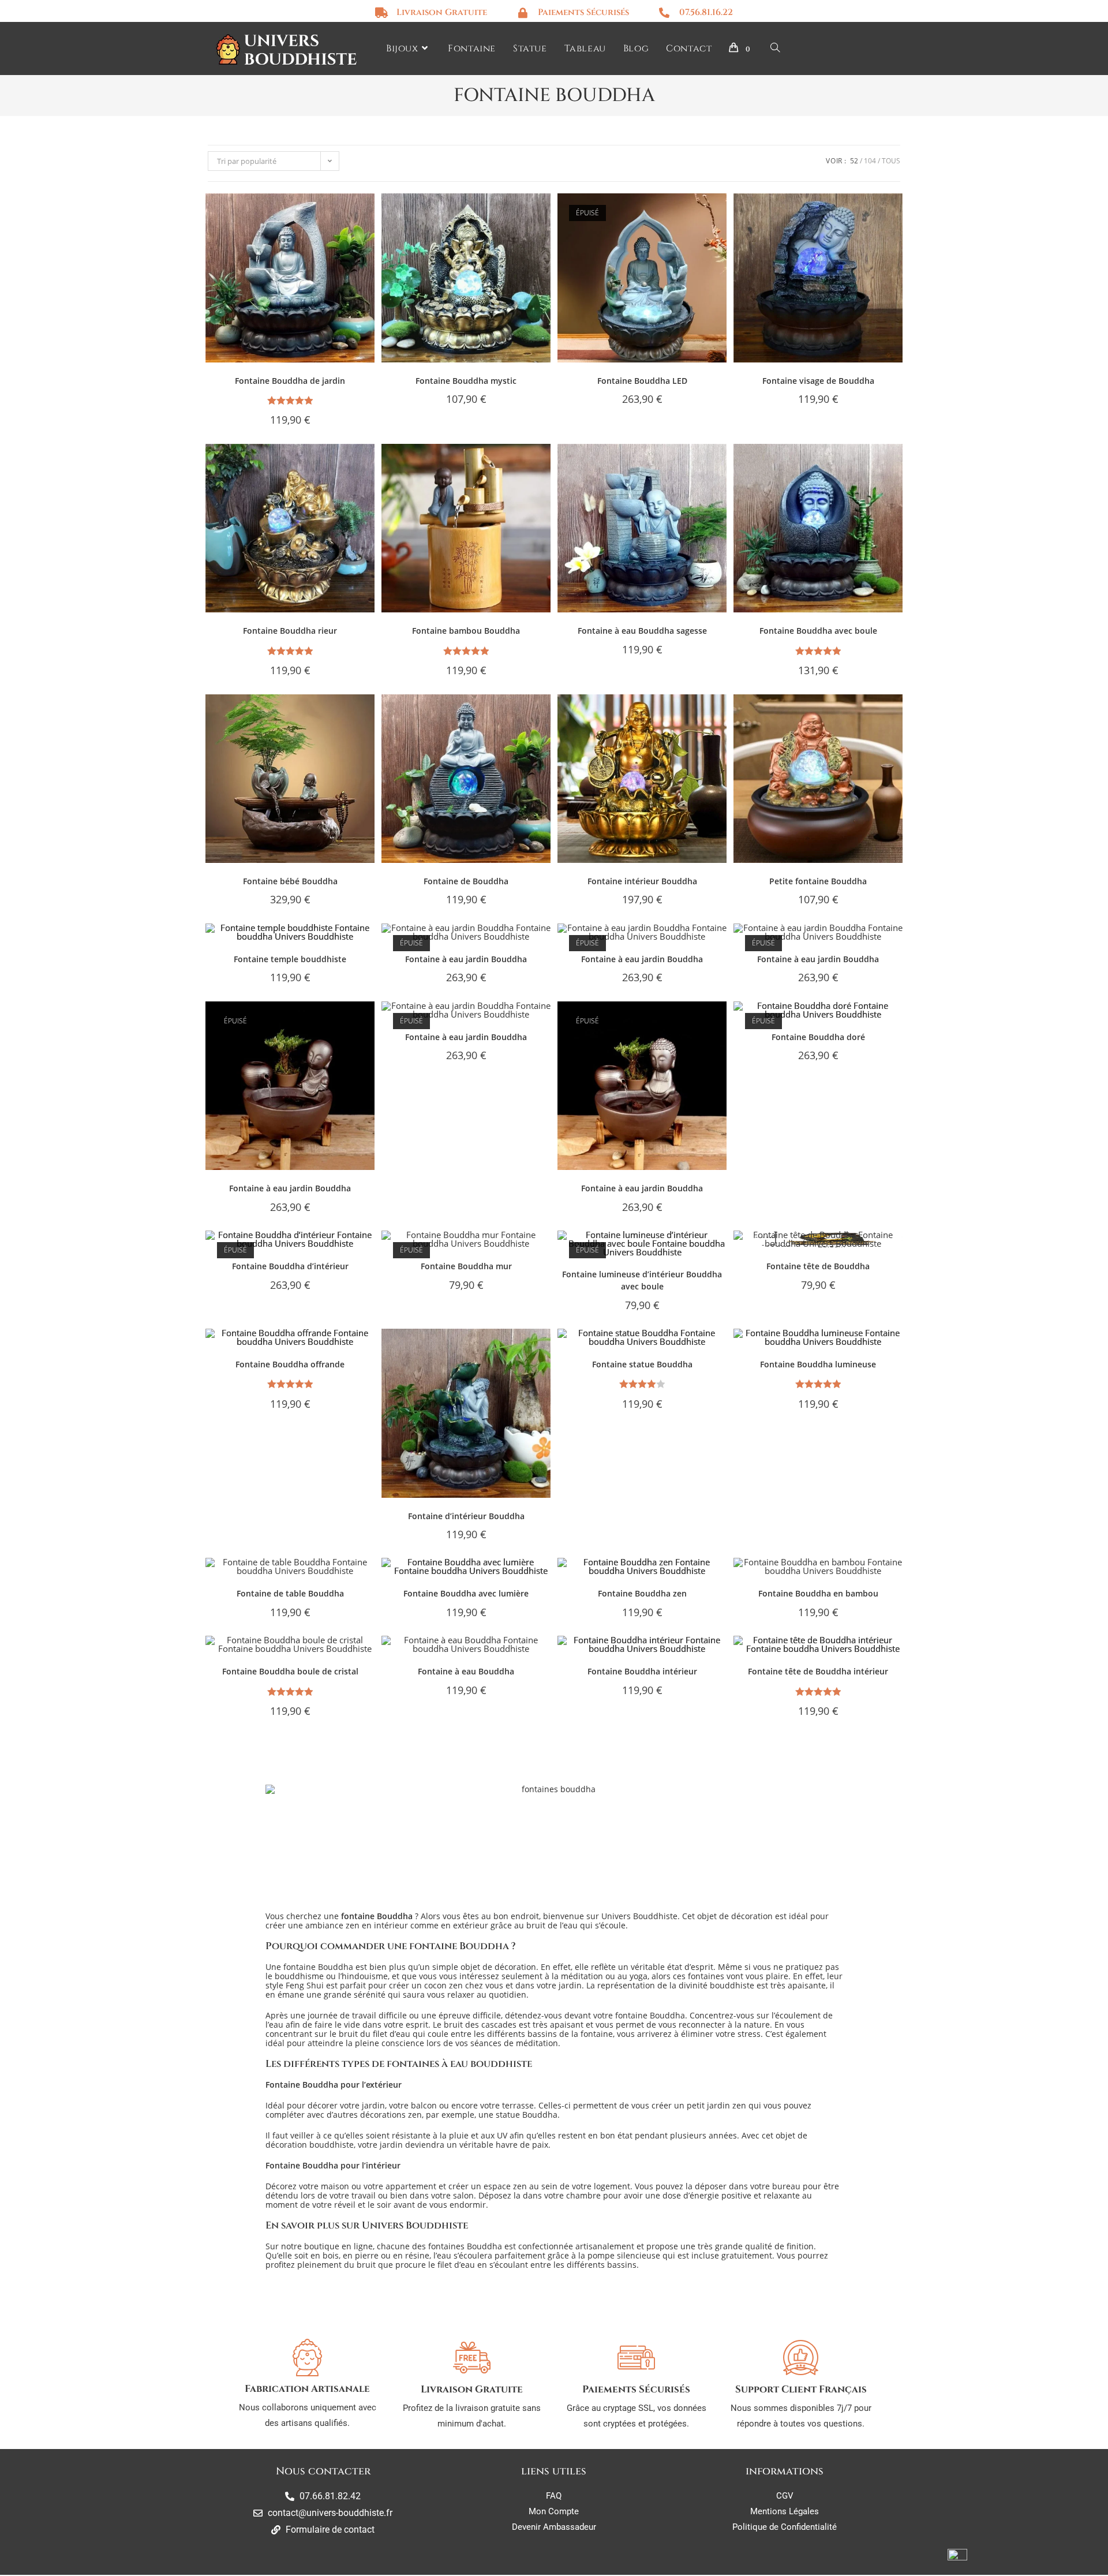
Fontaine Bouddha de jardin (290, 381)
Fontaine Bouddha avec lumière (466, 1593)
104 (870, 161)
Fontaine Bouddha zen (642, 1593)
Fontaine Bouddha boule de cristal (290, 1671)
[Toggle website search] (775, 49)
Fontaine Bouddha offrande (290, 1364)
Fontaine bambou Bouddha (466, 631)
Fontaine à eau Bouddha (466, 1671)
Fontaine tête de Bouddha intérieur (818, 1671)
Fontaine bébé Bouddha (290, 881)
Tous (891, 161)
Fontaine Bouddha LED (642, 381)
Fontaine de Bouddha (466, 881)
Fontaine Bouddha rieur (290, 631)
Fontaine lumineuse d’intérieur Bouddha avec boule (642, 1280)
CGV (785, 2496)
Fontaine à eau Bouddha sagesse (642, 631)
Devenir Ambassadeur (554, 2527)
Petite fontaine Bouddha (818, 881)
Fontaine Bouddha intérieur (642, 1671)
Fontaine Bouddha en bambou (818, 1593)
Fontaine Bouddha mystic (466, 381)
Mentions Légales (785, 2511)
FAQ (554, 2496)
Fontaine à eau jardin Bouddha (466, 959)
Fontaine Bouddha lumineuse (818, 1364)
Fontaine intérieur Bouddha (642, 881)
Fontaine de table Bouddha (290, 1593)
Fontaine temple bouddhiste (290, 959)
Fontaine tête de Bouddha (818, 1266)
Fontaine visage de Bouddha (818, 381)
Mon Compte (554, 2511)
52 (854, 161)
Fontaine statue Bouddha (642, 1364)
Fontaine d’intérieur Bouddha (466, 1516)
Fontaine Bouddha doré (818, 1037)
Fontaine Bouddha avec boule (818, 631)
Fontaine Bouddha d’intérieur (290, 1266)
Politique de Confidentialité (785, 2527)
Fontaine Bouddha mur (466, 1266)
